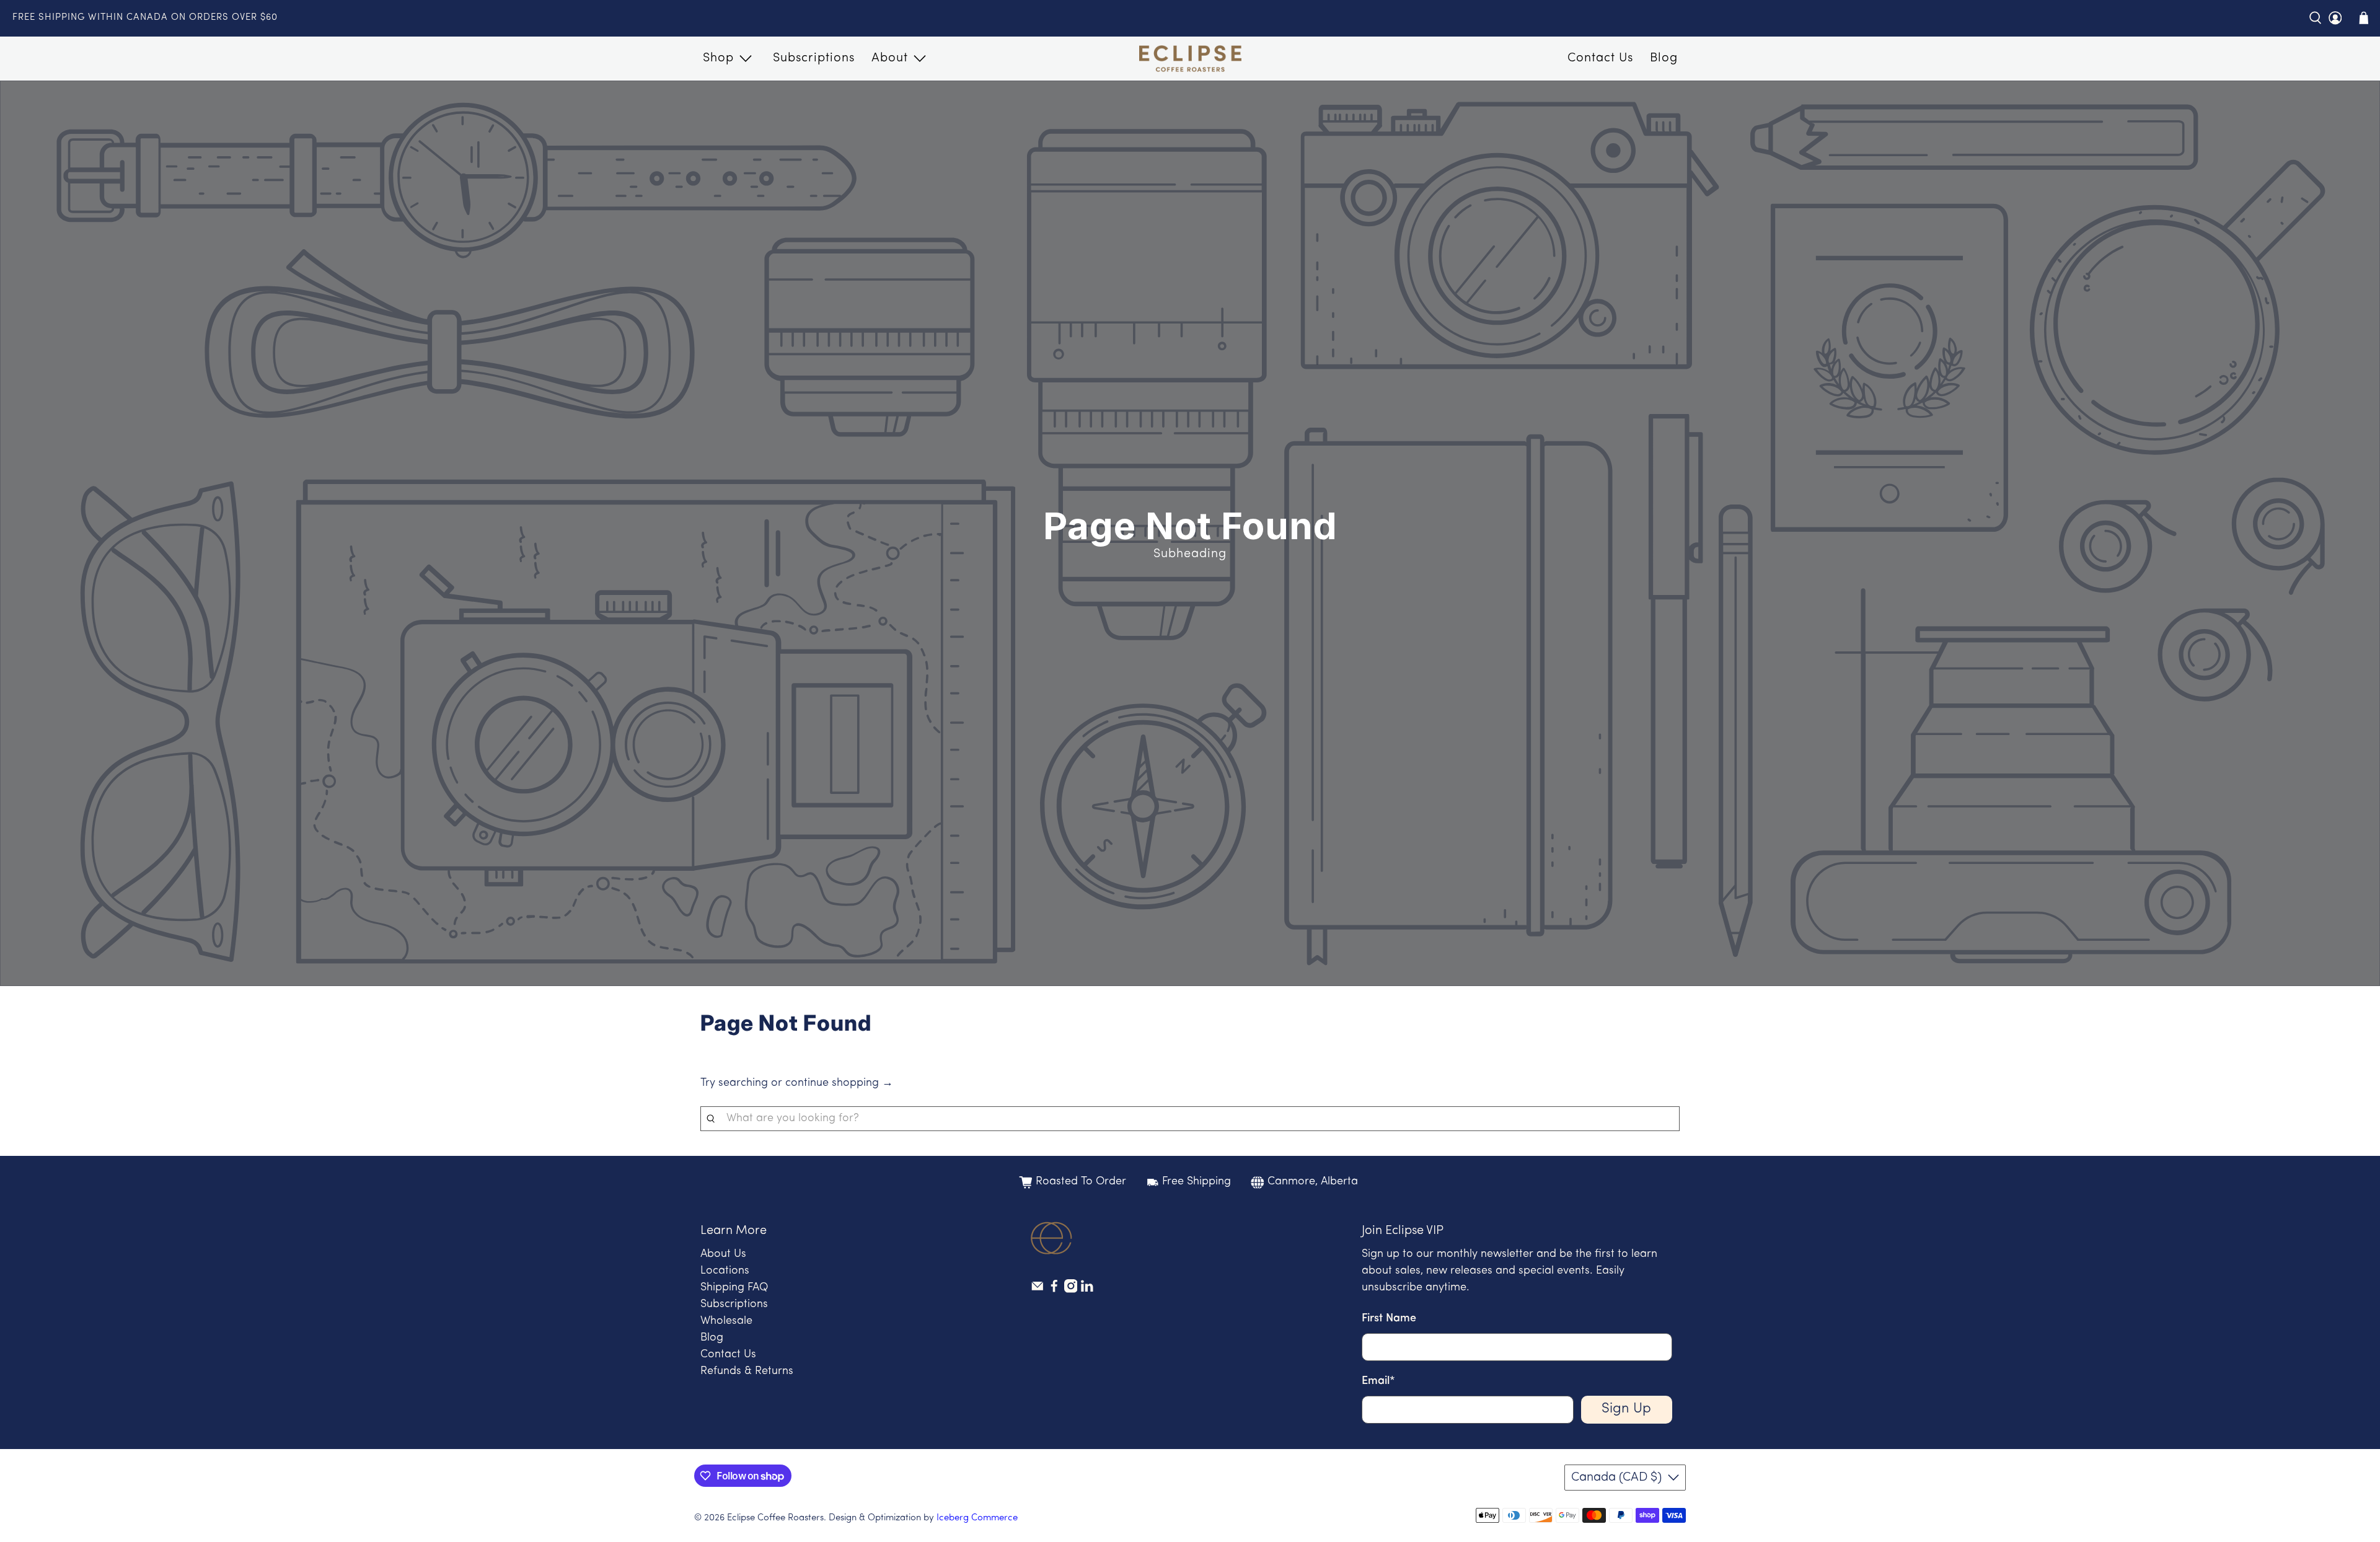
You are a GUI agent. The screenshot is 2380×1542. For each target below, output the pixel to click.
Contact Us (1600, 58)
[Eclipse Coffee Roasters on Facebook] (1054, 1290)
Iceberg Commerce (977, 1518)
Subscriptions (814, 58)
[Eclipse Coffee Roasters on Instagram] (1071, 1290)
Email (1378, 1381)
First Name (1389, 1319)
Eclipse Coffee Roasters (775, 1518)
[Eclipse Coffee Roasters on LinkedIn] (1087, 1290)
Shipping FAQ (734, 1288)
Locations (725, 1271)
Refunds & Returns (747, 1372)
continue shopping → (839, 1083)
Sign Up (1626, 1409)
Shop (718, 58)
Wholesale (726, 1321)
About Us (723, 1254)
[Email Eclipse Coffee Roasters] (1038, 1290)
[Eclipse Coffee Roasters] (1190, 59)
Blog (1664, 58)
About (890, 58)
